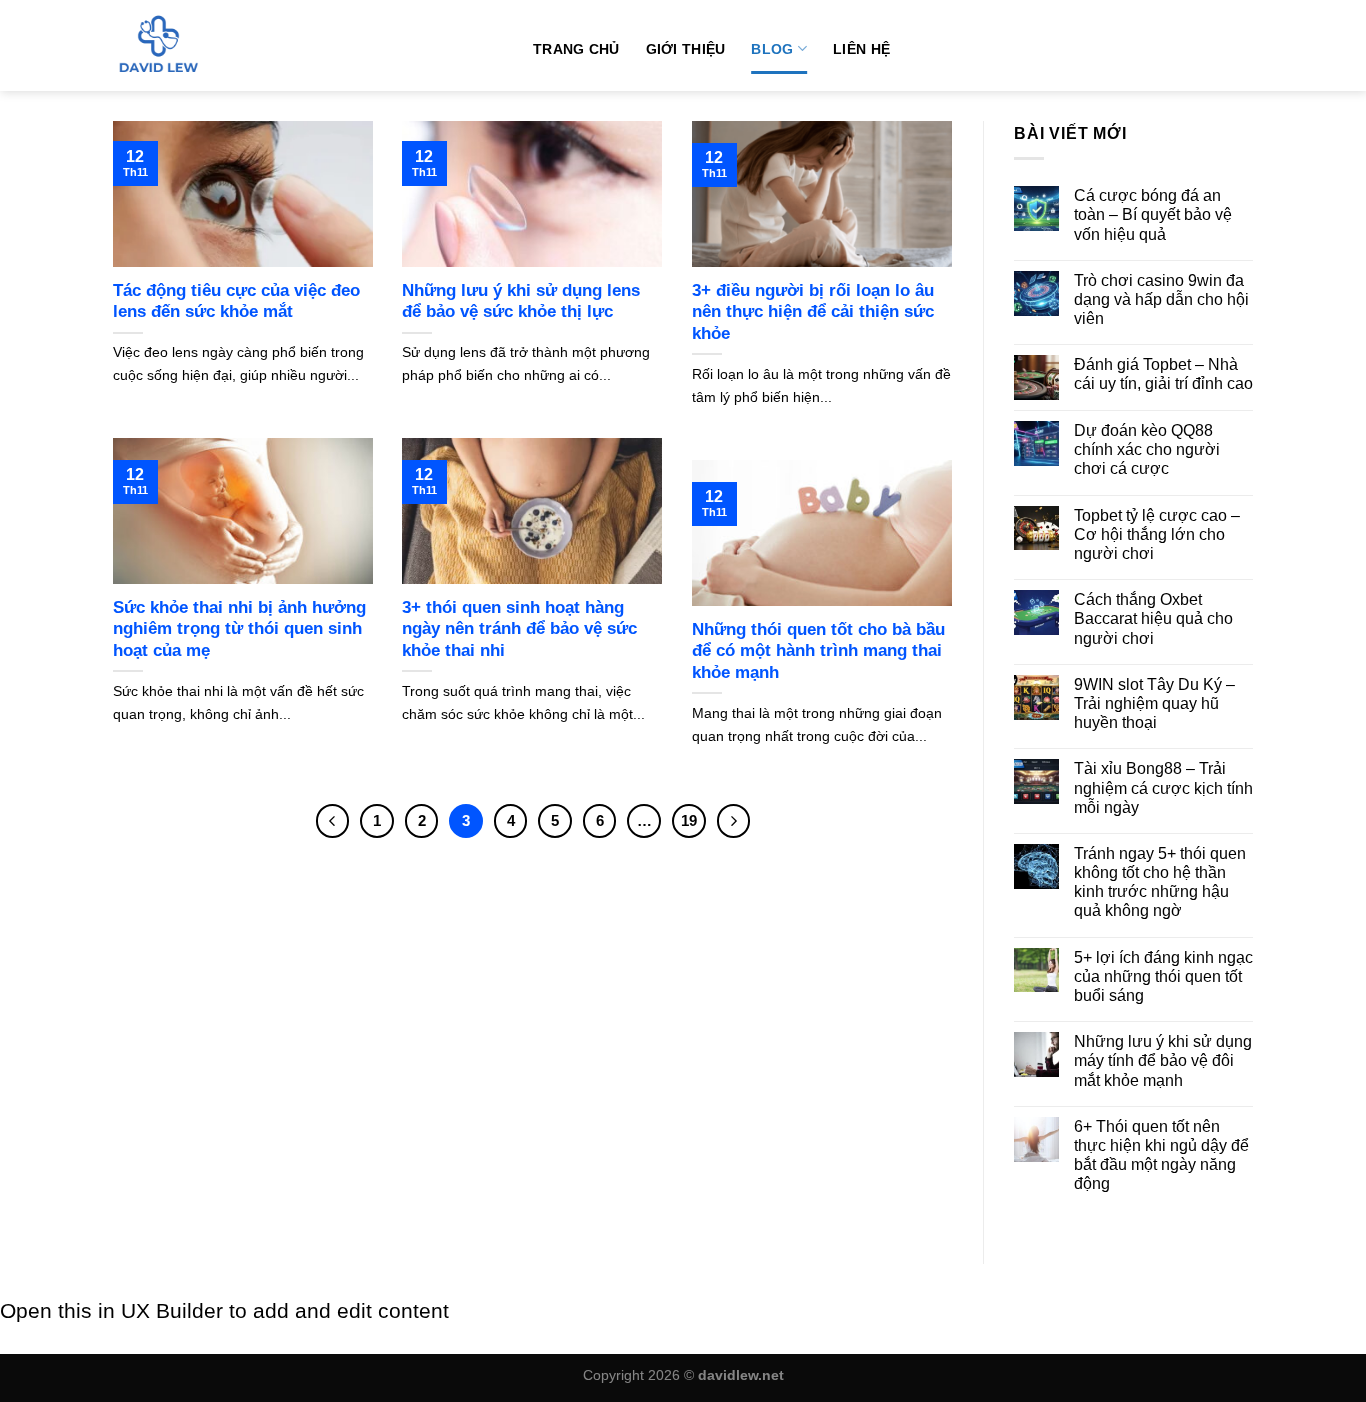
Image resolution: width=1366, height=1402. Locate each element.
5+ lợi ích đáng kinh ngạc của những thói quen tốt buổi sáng (1163, 976)
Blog (772, 49)
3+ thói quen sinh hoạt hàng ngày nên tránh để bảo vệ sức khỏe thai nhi (519, 629)
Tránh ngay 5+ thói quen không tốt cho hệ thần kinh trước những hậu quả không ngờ (1160, 882)
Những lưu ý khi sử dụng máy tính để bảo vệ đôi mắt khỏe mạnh (1163, 1060)
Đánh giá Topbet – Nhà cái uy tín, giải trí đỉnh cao (1163, 374)
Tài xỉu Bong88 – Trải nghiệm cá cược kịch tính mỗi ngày (1163, 787)
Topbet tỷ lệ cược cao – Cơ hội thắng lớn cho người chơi (1157, 534)
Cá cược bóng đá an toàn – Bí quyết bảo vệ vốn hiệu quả (1153, 214)
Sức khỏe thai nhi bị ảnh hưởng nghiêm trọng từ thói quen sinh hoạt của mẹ (239, 629)
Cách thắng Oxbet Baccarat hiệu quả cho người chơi (1153, 618)
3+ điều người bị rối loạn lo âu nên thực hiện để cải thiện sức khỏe (813, 312)
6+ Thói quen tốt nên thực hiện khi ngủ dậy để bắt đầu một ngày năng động (1161, 1155)
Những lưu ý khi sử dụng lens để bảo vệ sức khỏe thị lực (521, 301)
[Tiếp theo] (734, 821)
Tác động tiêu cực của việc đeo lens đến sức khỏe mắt (236, 301)
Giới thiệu (686, 49)
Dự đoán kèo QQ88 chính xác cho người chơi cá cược (1147, 449)
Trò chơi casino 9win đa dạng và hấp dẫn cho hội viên (1161, 299)
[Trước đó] (333, 821)
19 (689, 820)
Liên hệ (861, 49)
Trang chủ (576, 49)
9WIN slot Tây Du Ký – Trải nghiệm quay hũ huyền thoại (1154, 703)
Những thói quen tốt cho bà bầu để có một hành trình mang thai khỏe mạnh (818, 651)
